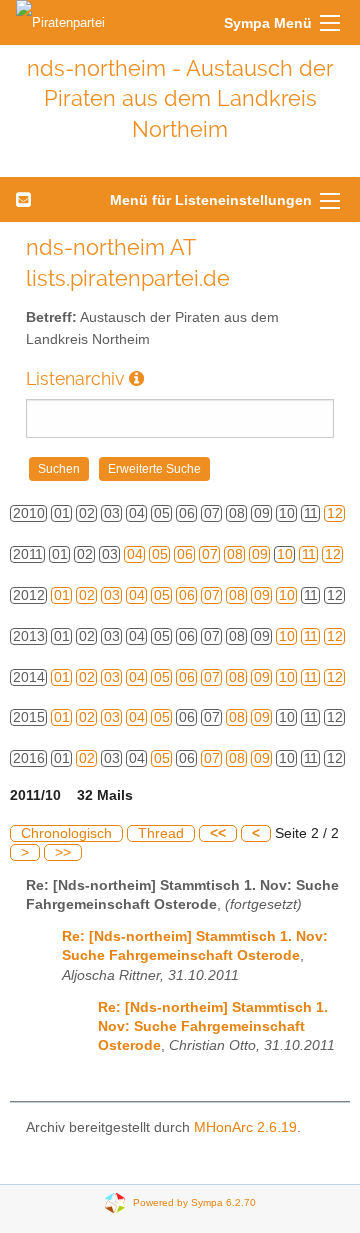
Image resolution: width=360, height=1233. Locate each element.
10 (285, 554)
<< (218, 833)
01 (62, 595)
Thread (161, 833)
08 (235, 554)
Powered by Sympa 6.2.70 (194, 1202)
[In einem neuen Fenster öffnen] (136, 378)
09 (260, 554)
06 (185, 554)
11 (309, 554)
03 (112, 595)
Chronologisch (66, 833)
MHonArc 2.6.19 (245, 1127)
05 (160, 554)
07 (210, 554)
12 (335, 513)
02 (87, 595)
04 (135, 554)
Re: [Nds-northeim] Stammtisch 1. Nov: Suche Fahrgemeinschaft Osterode (213, 1026)
